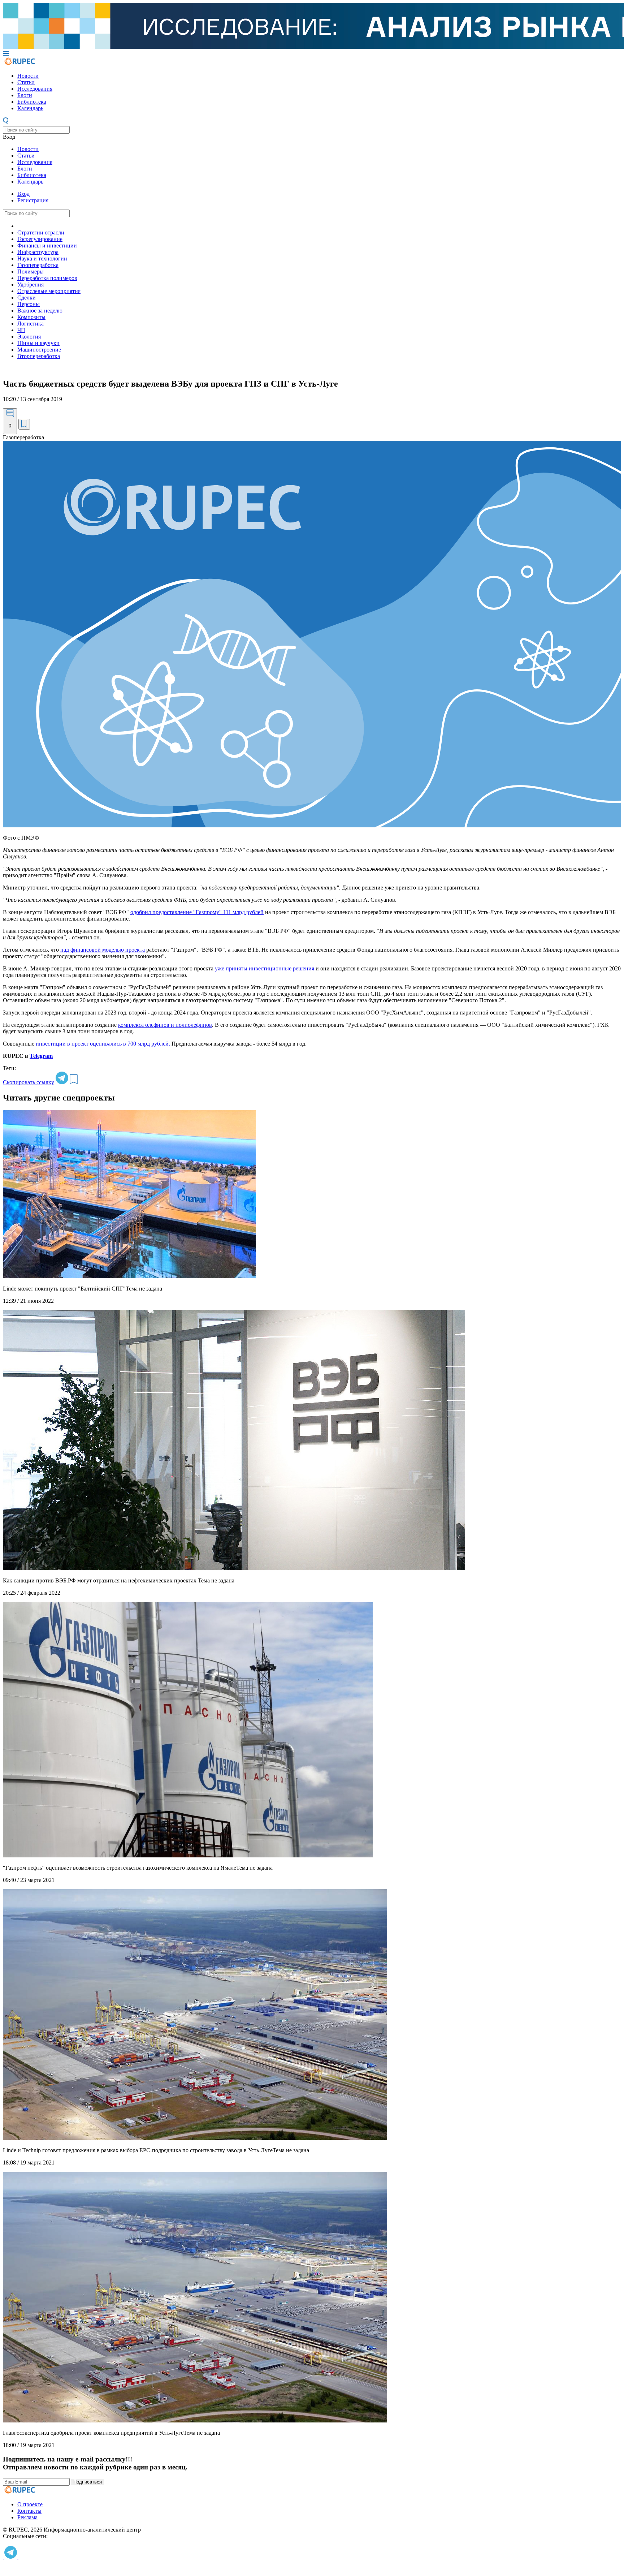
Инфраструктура (38, 252)
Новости (28, 76)
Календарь (30, 108)
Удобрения (31, 285)
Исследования (35, 89)
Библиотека (32, 102)
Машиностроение (39, 350)
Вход (9, 137)
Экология (29, 337)
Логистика (31, 324)
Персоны (29, 304)
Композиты (31, 317)
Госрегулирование (40, 239)
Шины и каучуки (38, 343)
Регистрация (33, 200)
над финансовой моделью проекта (103, 950)
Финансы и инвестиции (47, 245)
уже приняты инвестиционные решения (265, 968)
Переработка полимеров (47, 278)
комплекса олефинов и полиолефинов (165, 1025)
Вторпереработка (39, 356)
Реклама (27, 2517)
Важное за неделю (40, 311)
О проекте (30, 2504)
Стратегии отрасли (41, 232)
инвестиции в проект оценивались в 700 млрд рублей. (103, 1044)
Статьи (26, 82)
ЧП (21, 330)
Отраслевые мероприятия (49, 291)
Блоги (25, 95)
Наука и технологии (42, 259)
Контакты (29, 2511)
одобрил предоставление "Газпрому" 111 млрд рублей (197, 912)
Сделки (27, 298)
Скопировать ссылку (29, 1082)
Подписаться (88, 2482)
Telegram (41, 1056)
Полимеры (31, 272)
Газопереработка (38, 265)
